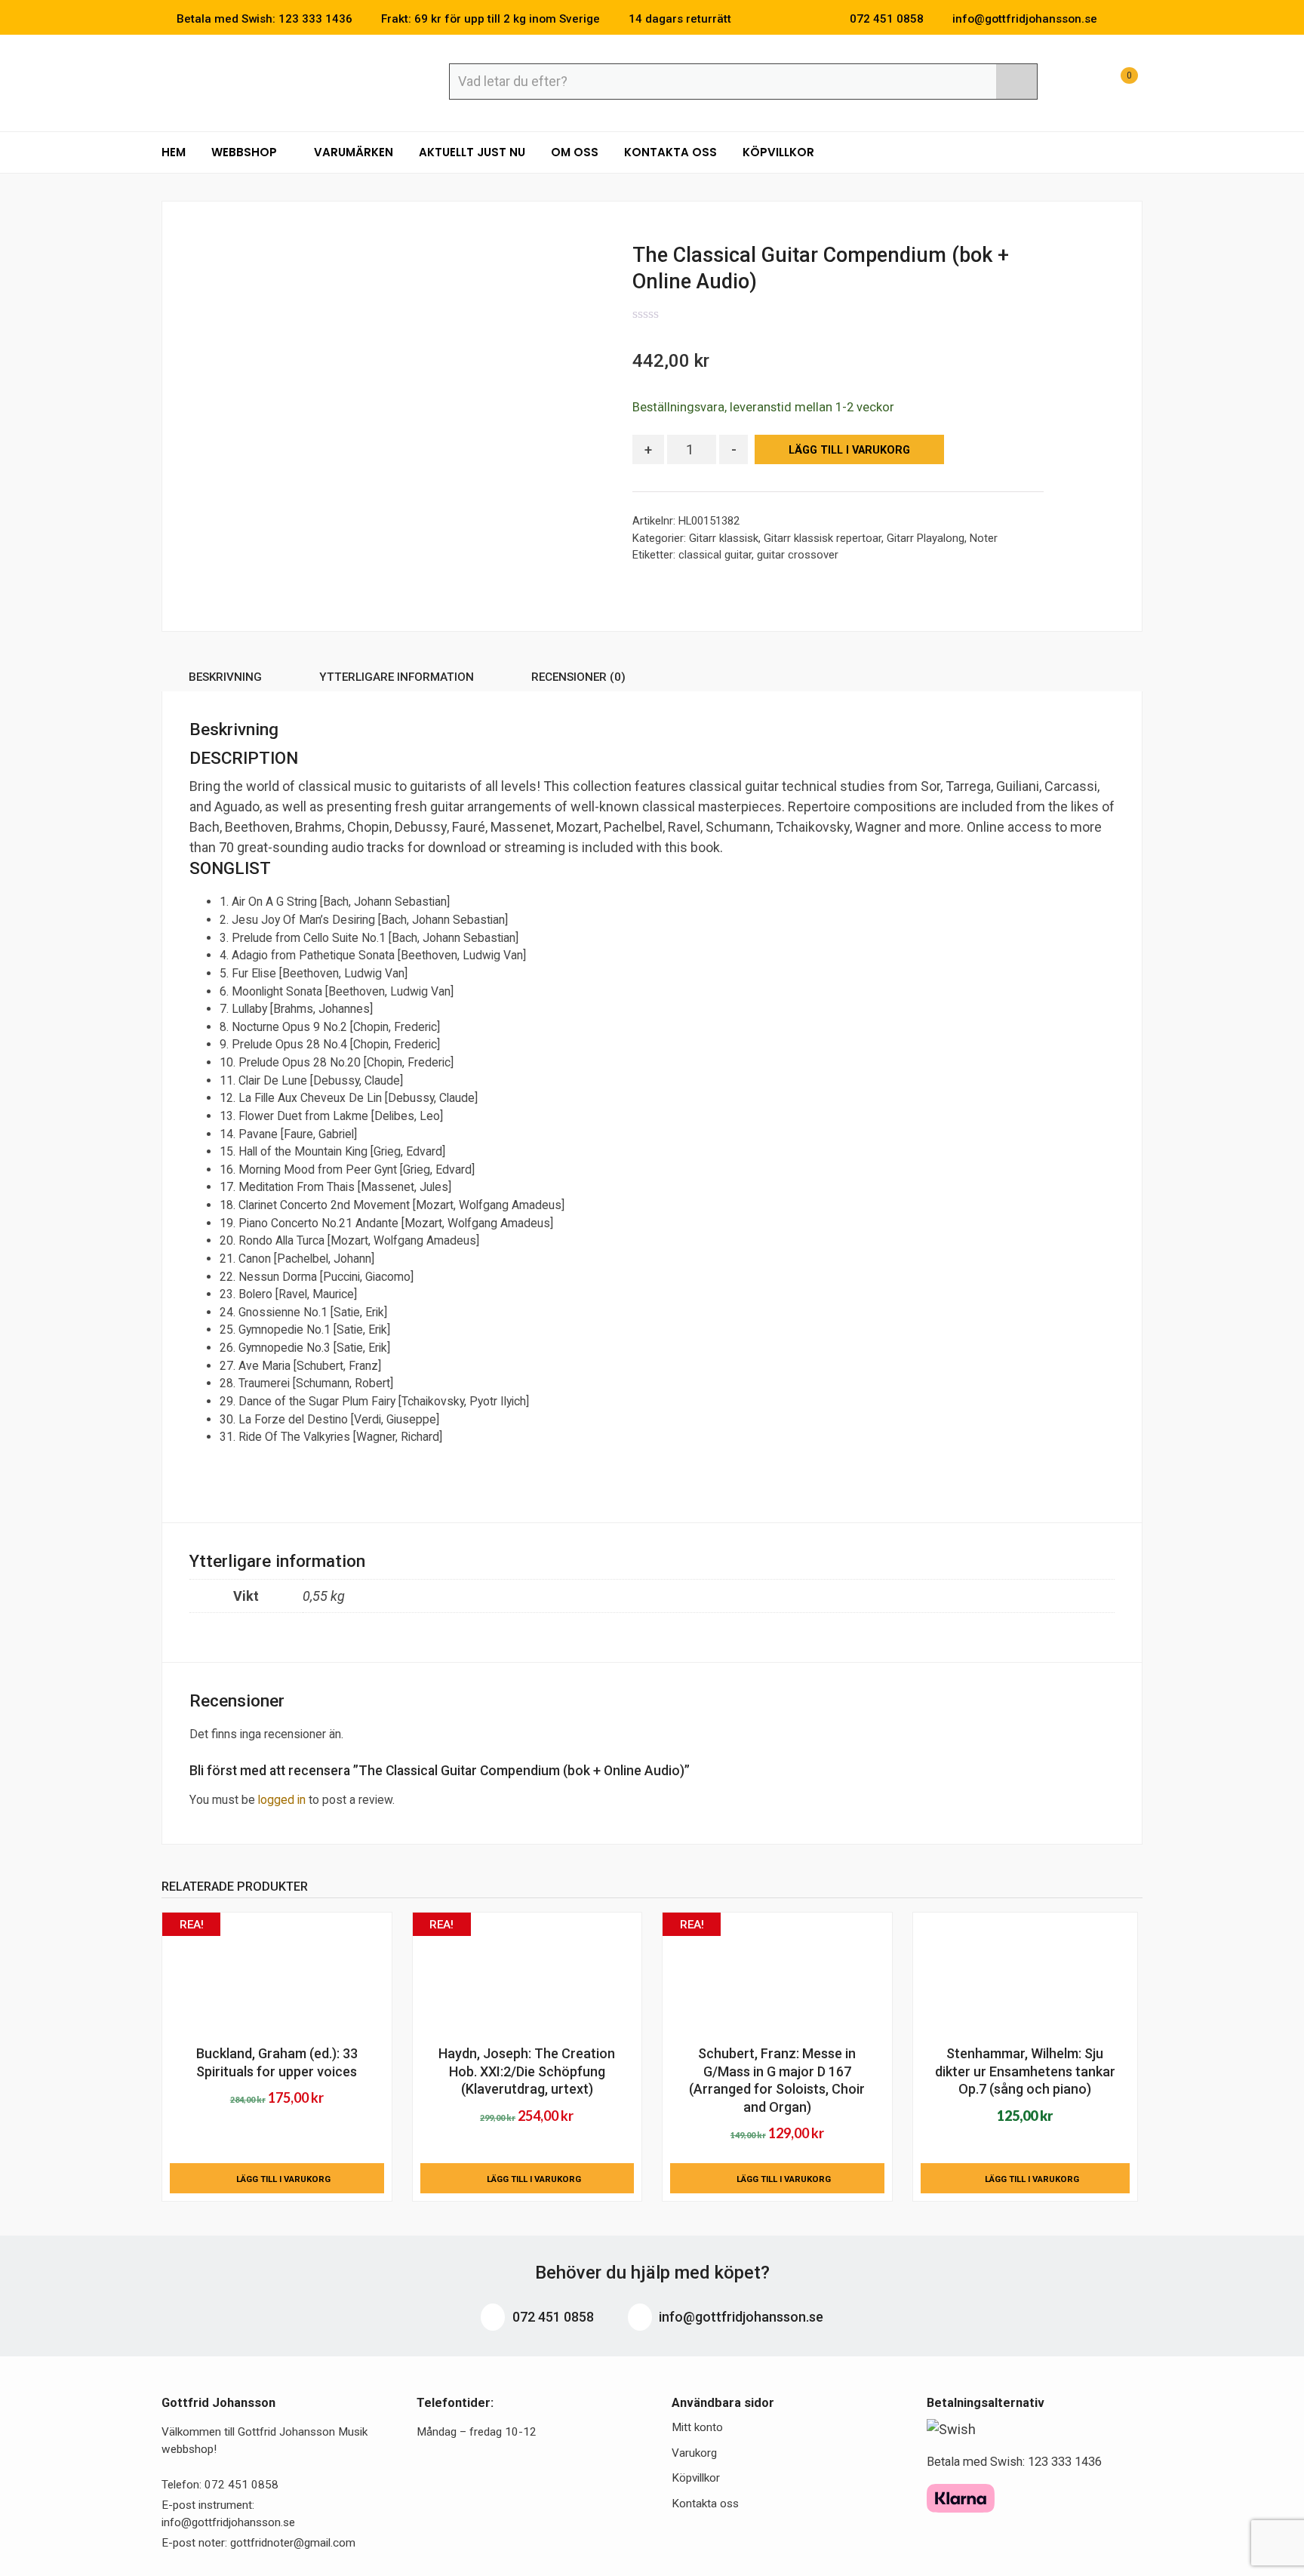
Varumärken (354, 152)
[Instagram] (1138, 19)
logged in (282, 1800)
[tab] (225, 680)
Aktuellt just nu (472, 152)
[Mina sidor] (1078, 83)
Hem (174, 152)
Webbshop (246, 152)
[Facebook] (1115, 19)
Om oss (575, 152)
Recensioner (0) (578, 677)
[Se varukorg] (1115, 83)
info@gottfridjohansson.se (740, 2317)
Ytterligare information (397, 677)
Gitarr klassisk (724, 538)
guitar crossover (798, 555)
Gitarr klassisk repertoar (823, 538)
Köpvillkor (778, 152)
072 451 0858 (552, 2317)
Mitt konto (697, 2427)
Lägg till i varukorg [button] (283, 2179)
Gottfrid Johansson (271, 81)
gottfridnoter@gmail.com (293, 2543)
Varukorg (694, 2453)
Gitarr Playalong (926, 538)
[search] (1016, 82)
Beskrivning (225, 677)
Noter (984, 538)
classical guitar (715, 555)
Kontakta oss (670, 152)
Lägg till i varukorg (849, 450)
